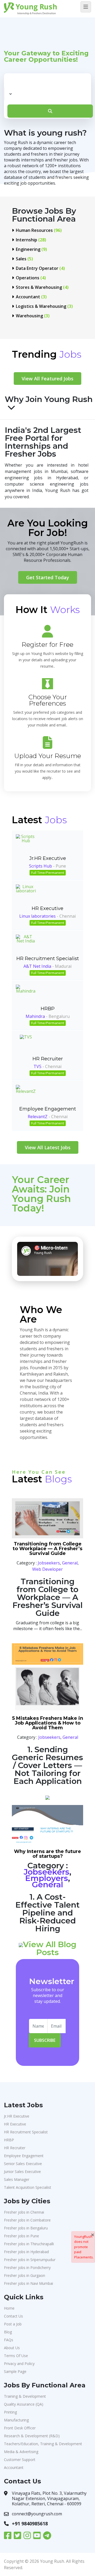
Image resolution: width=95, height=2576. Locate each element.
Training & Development (25, 2396)
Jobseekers (49, 1563)
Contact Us (13, 2316)
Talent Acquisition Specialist (28, 2187)
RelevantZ (38, 1117)
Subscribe (45, 2040)
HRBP (48, 1009)
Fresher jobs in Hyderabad (26, 2252)
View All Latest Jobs (48, 1147)
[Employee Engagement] (26, 1095)
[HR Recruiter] (26, 1045)
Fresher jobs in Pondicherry (27, 2268)
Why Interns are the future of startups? (47, 1854)
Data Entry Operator (40, 268)
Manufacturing (16, 2420)
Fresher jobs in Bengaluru (26, 2228)
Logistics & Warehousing (44, 306)
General (70, 1563)
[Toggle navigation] (86, 7)
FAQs (9, 2340)
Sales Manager (17, 2179)
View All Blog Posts (50, 1948)
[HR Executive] (26, 894)
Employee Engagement (48, 1109)
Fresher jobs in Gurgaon (25, 2275)
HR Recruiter (48, 1059)
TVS (37, 1066)
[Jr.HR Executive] (26, 844)
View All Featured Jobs (47, 379)
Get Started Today (48, 577)
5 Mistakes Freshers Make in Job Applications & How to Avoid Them (48, 1723)
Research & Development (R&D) (32, 2436)
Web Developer (47, 1569)
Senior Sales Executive (23, 2164)
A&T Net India (37, 966)
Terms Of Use (16, 2356)
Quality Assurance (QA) (24, 2404)
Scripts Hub (41, 866)
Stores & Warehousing (42, 287)
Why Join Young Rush (49, 400)
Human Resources (39, 230)
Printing (10, 2412)
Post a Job (13, 2324)
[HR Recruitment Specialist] (26, 944)
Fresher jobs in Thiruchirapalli (29, 2244)
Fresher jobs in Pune (22, 2236)
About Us (12, 2348)
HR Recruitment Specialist (48, 959)
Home (9, 2308)
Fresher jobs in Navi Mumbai (28, 2283)
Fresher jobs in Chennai (24, 2212)
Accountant (31, 297)
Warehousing (33, 316)
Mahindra (35, 1016)
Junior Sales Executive (22, 2172)
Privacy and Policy (19, 2364)
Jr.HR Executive (48, 858)
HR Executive (47, 908)
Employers (47, 1878)
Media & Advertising (21, 2452)
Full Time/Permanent (48, 873)
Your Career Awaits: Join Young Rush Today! (41, 1194)
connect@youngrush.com (37, 2514)
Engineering (31, 249)
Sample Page (15, 2371)
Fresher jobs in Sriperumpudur (30, 2260)
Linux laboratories (37, 916)
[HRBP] (26, 995)
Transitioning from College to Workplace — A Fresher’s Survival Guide (47, 1549)
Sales (24, 259)
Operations (31, 278)
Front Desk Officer (20, 2428)
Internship (31, 240)
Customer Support (20, 2460)
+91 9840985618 (30, 2524)
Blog (8, 2332)
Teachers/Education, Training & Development (43, 2444)
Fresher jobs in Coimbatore (27, 2220)
